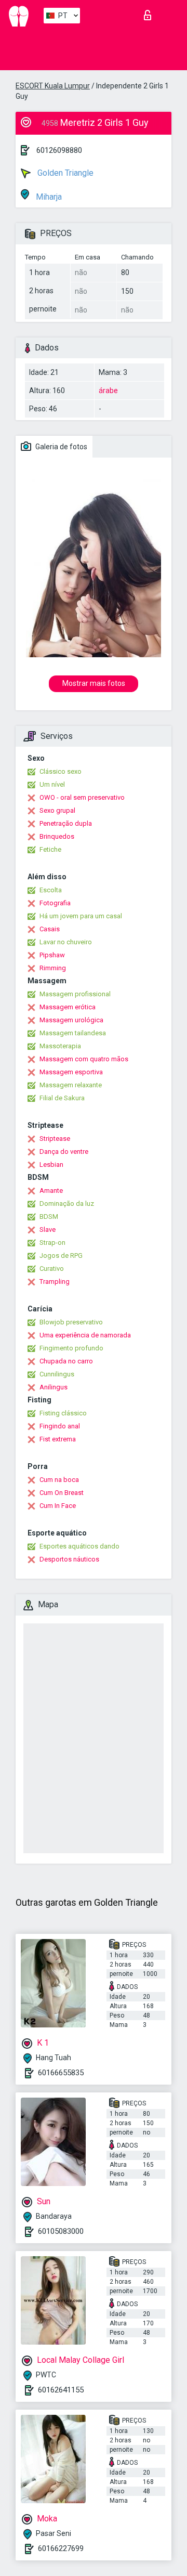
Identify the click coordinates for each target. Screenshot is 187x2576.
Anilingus (54, 1387)
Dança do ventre (64, 1152)
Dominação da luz (67, 1204)
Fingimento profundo (71, 1348)
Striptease (55, 1139)
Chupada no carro (66, 1361)
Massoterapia (60, 1046)
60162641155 (61, 2390)
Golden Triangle (64, 173)
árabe (108, 391)
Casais (50, 929)
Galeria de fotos (61, 447)
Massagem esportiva (71, 1072)
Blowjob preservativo (71, 1322)
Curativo (52, 1269)
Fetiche (50, 849)
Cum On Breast (62, 1493)
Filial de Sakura (62, 1098)
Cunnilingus (57, 1374)
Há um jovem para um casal (81, 916)
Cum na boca (59, 1480)
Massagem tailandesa (73, 1033)
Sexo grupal (57, 810)
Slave (48, 1230)
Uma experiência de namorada (85, 1335)
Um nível (52, 784)
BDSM (49, 1217)
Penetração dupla (66, 823)
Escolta (51, 890)
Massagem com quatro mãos (84, 1059)
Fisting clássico (63, 1413)
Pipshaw (52, 955)
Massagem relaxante (71, 1085)
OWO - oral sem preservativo (82, 797)
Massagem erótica (68, 1007)
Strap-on (52, 1243)
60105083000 (61, 2231)
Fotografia (55, 903)
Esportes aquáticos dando (79, 1546)
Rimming (53, 968)
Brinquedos (57, 836)
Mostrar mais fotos (94, 683)
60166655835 (61, 2073)
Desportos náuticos (69, 1559)
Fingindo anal (60, 1426)
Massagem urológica (71, 1020)
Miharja (48, 197)
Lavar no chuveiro (66, 942)
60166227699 (61, 2548)
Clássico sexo (61, 771)
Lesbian (51, 1165)
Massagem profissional (75, 994)
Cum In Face (58, 1506)
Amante (51, 1191)
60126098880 (59, 150)
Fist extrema (58, 1439)
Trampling (55, 1282)
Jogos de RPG (61, 1256)
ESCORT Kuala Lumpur (53, 86)
